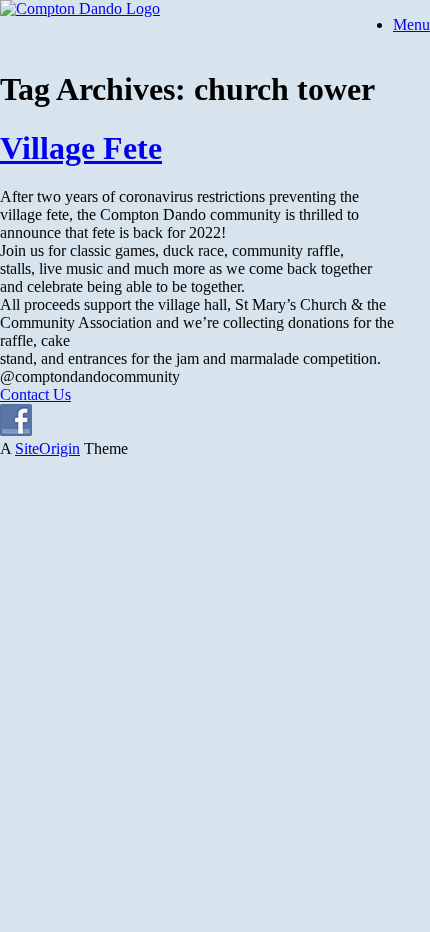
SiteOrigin (47, 448)
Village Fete (81, 148)
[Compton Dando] (80, 8)
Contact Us (35, 394)
